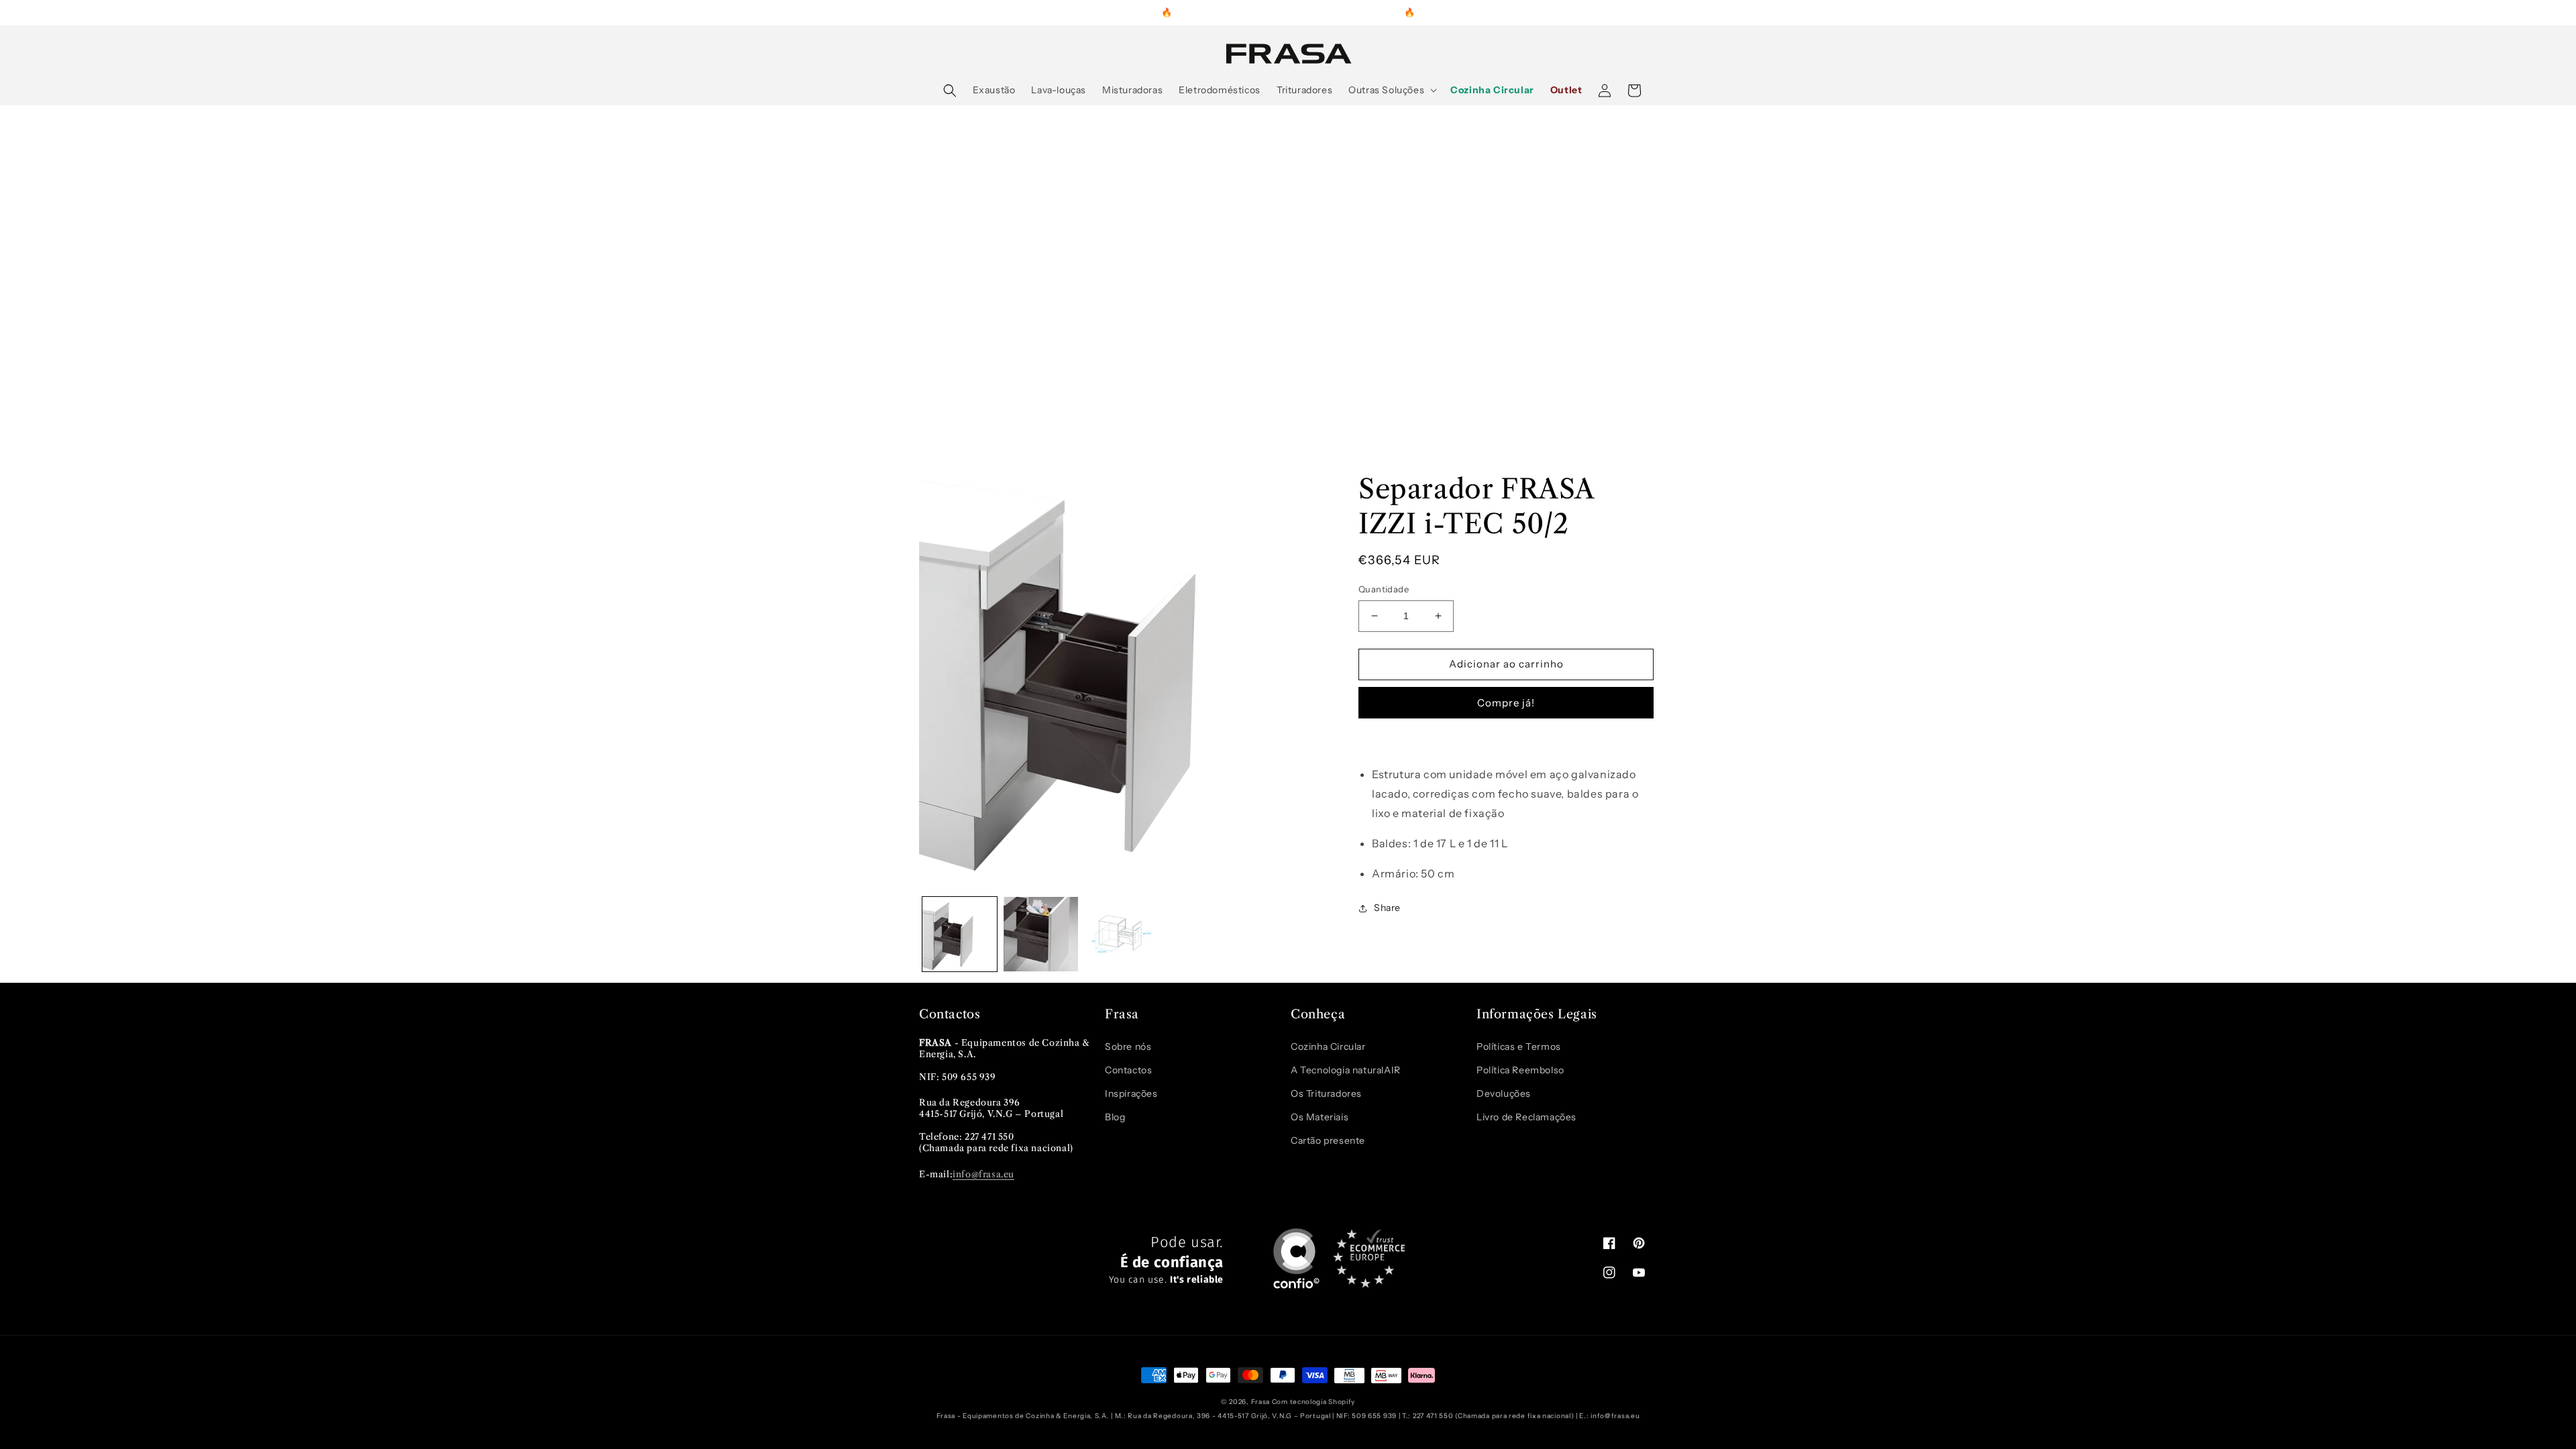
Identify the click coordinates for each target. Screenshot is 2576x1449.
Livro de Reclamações (1526, 1117)
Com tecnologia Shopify (1313, 1402)
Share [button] (1387, 908)
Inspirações (1131, 1093)
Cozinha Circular (1328, 1046)
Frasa (1261, 1402)
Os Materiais (1320, 1117)
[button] (950, 91)
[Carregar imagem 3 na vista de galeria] (1122, 934)
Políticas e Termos (1519, 1046)
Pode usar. (1166, 1260)
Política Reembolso (1520, 1070)
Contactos (1128, 1070)
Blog (1115, 1117)
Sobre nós (1128, 1046)
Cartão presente (1328, 1140)
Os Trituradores (1326, 1093)
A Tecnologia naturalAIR (1346, 1070)
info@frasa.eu (983, 1174)
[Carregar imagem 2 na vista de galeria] (1041, 934)
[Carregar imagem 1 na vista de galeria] (960, 934)
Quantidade (1384, 589)
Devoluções (1504, 1093)
